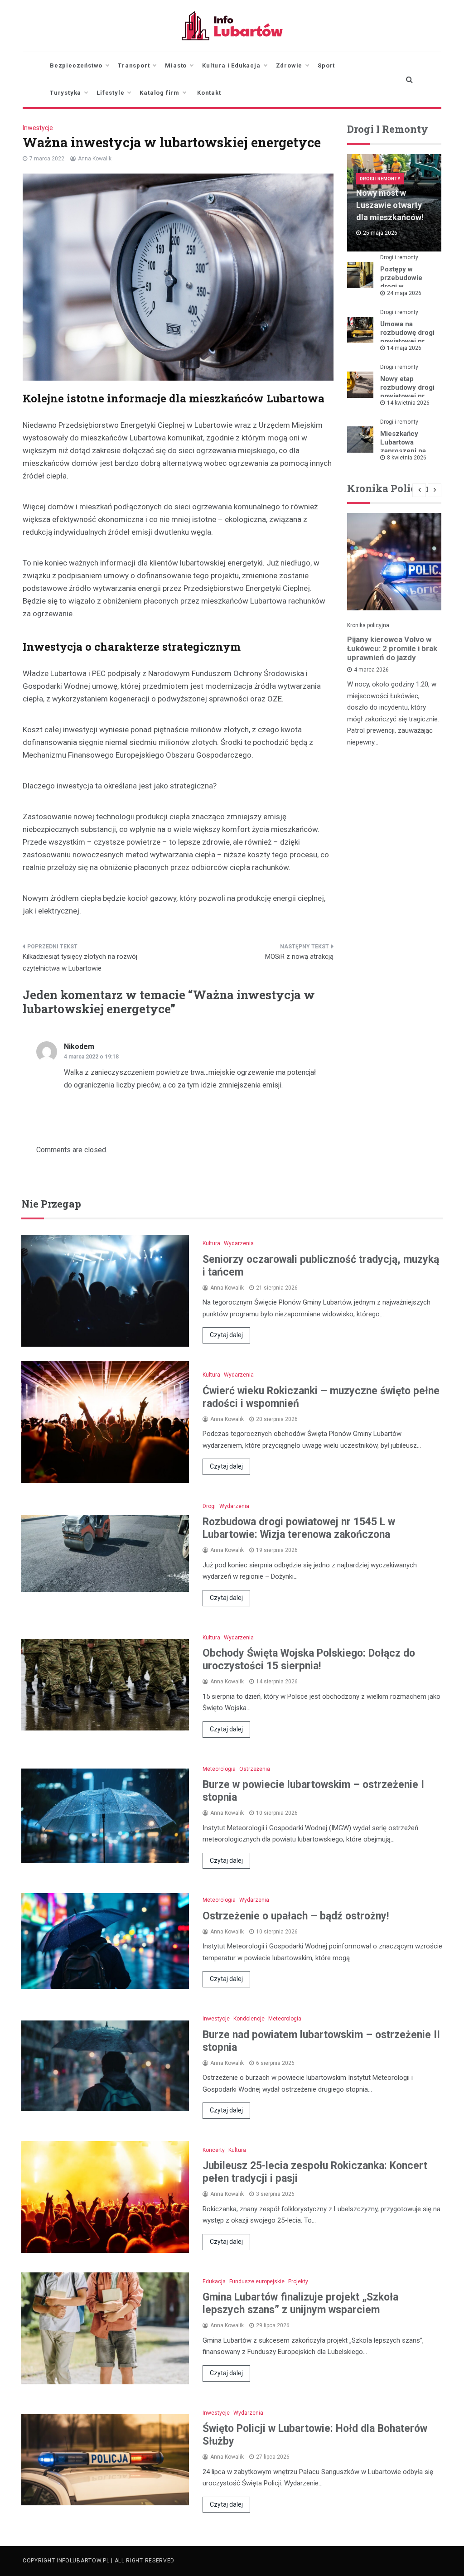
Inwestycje (38, 128)
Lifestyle (110, 93)
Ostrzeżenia (255, 1769)
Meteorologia (219, 1769)
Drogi (209, 1506)
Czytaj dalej (226, 1335)
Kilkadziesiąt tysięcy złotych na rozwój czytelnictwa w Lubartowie (80, 962)
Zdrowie (289, 65)
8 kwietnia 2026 (407, 458)
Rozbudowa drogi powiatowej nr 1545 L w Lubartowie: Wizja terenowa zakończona (299, 1528)
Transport (134, 65)
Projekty (298, 2281)
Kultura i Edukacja (231, 65)
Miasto (176, 65)
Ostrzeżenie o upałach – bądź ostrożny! (296, 1916)
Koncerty (214, 2150)
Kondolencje (249, 2019)
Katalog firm (159, 93)
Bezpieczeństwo (76, 65)
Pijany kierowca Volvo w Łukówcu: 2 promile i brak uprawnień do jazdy (392, 648)
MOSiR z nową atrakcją (299, 957)
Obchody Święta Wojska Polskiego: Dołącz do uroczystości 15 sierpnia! (309, 1660)
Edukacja (214, 2281)
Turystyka (65, 93)
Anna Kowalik (95, 159)
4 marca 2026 (371, 670)
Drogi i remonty (380, 179)
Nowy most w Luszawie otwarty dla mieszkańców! (390, 205)
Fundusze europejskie (257, 2281)
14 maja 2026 (404, 348)
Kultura (211, 1243)
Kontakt (209, 93)
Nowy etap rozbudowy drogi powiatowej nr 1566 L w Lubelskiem (407, 396)
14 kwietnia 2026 (408, 403)
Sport (326, 65)
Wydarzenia (239, 1243)
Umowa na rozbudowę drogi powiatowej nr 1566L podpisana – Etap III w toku (408, 341)
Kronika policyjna (368, 625)
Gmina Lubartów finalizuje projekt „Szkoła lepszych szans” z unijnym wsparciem (300, 2303)
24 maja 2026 (404, 293)
